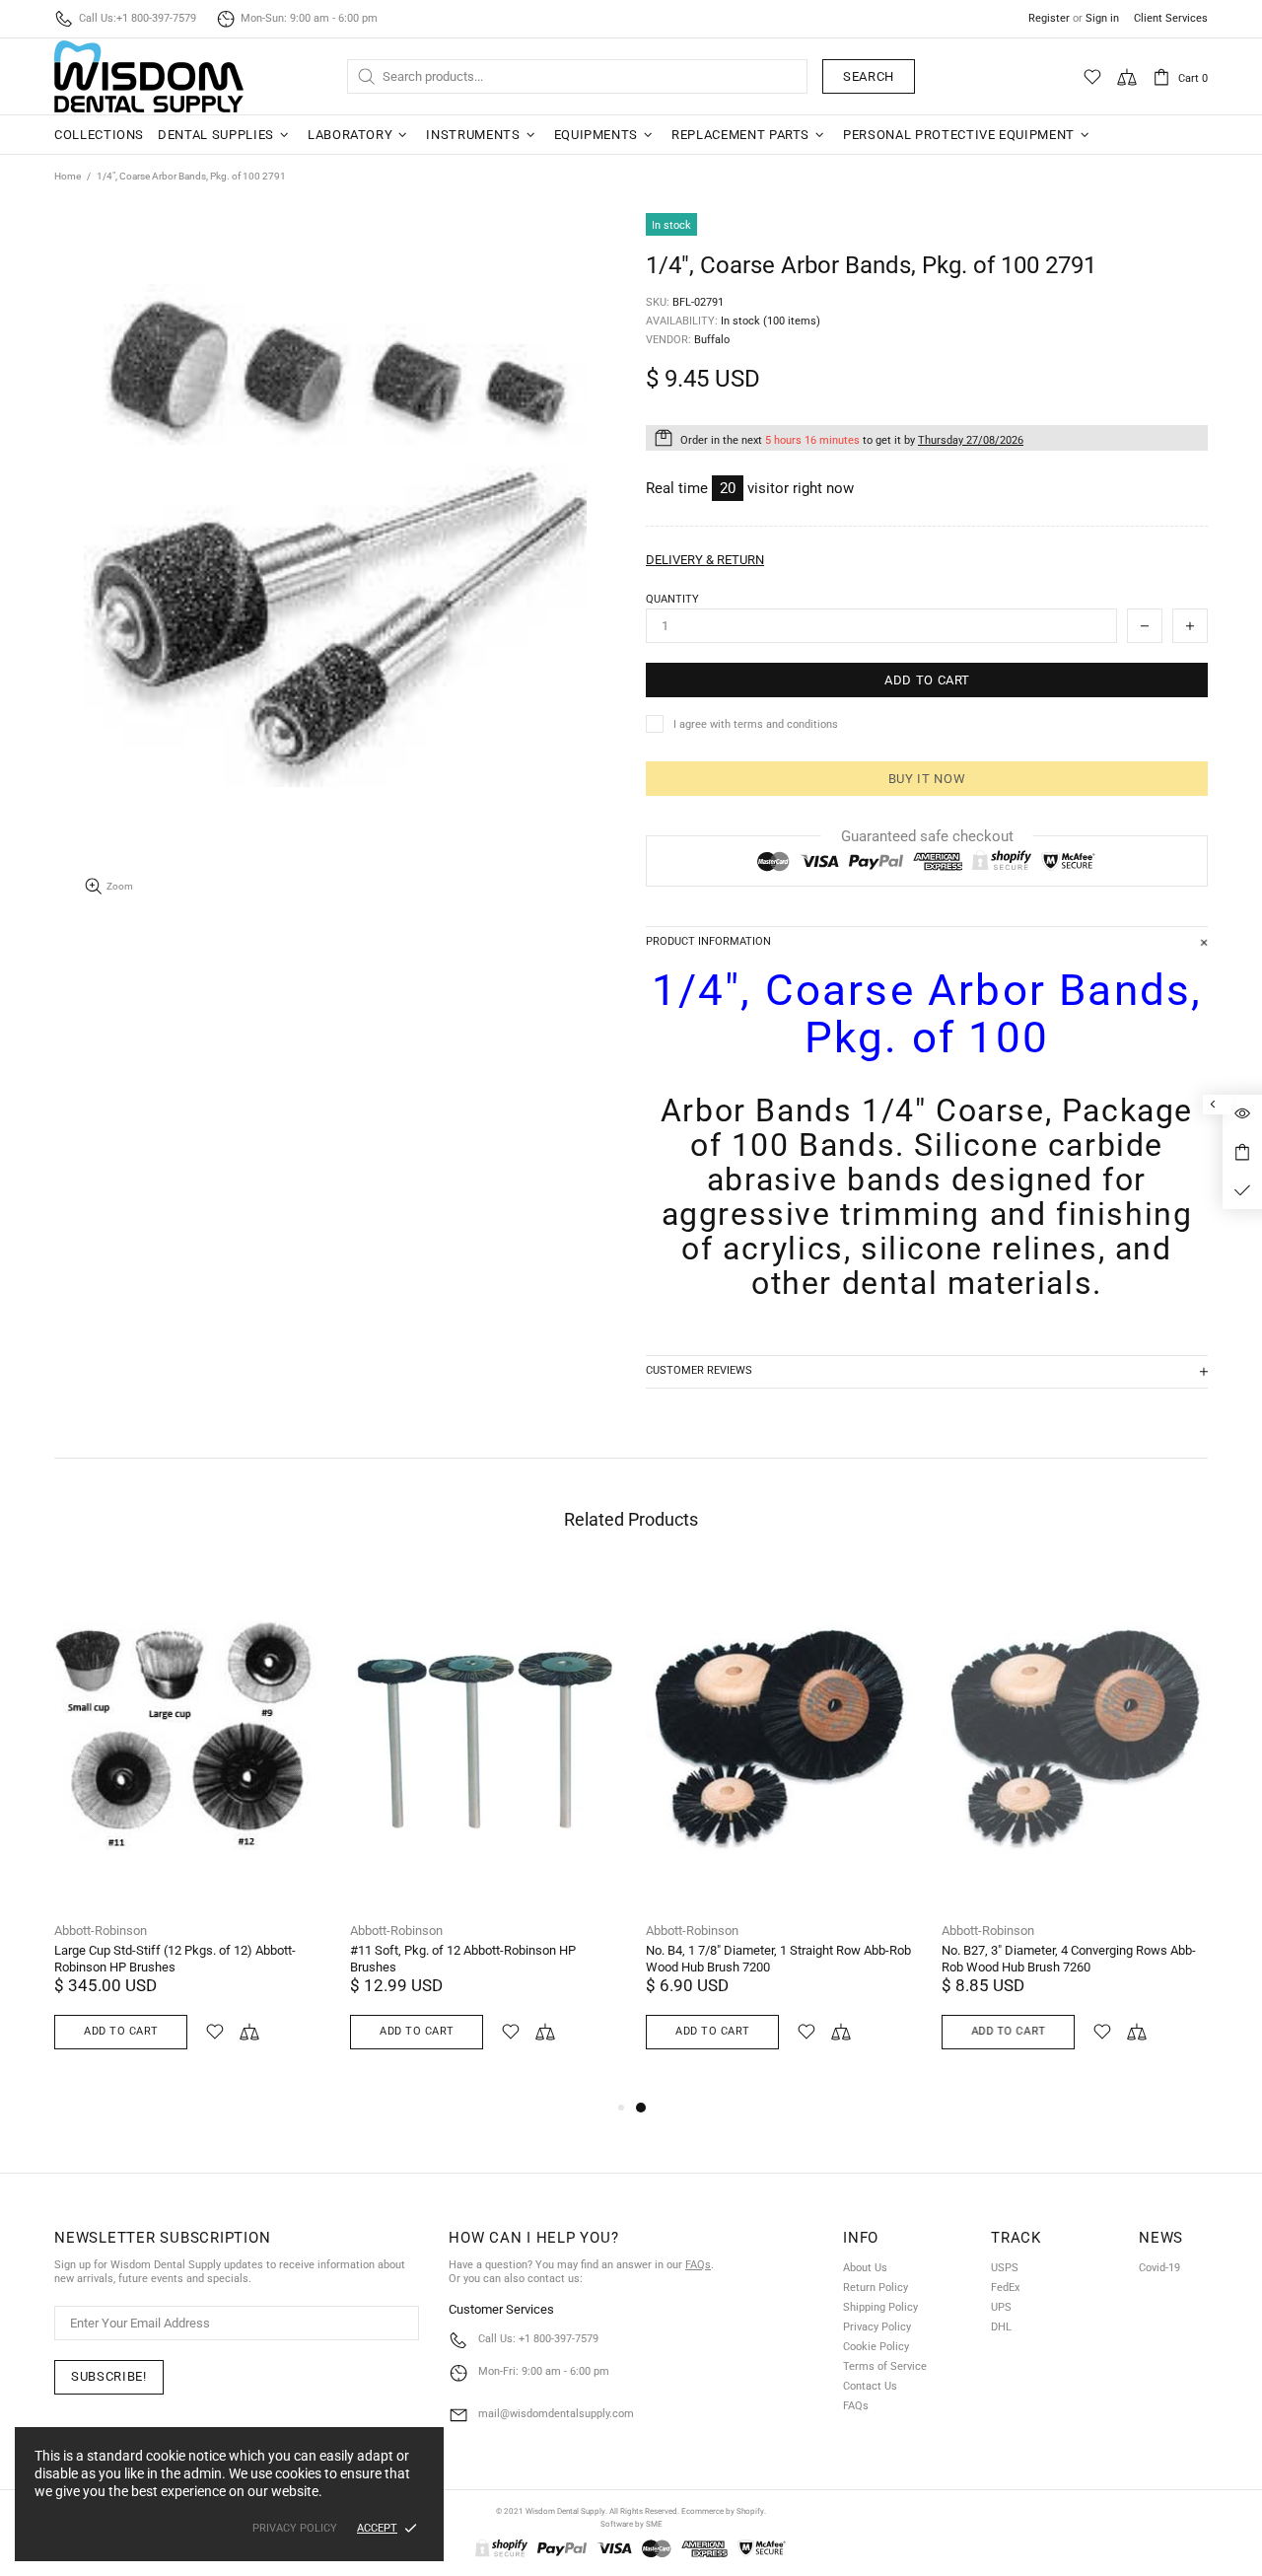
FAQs (698, 2265)
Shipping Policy (880, 2307)
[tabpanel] (779, 1831)
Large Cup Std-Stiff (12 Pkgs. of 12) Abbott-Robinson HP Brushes (175, 1959)
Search (869, 76)
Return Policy (876, 2288)
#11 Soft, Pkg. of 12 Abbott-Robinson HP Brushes (463, 1959)
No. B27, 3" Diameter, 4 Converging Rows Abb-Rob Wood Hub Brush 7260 (1069, 1959)
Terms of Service (885, 2366)
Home (68, 176)
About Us (865, 2268)
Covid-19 (1159, 2268)
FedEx (1005, 2288)
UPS (1001, 2307)
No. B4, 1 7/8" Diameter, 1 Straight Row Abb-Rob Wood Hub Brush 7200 (778, 1959)
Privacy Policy (877, 2327)
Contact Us (870, 2386)
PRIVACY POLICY (295, 2528)
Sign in (1102, 18)
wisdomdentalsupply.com (149, 76)
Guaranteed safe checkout (927, 836)
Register (1049, 18)
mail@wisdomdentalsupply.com (556, 2414)
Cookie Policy (876, 2347)
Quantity (672, 599)
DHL (1001, 2327)
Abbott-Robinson (101, 1931)
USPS (1005, 2268)
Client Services (1171, 18)
